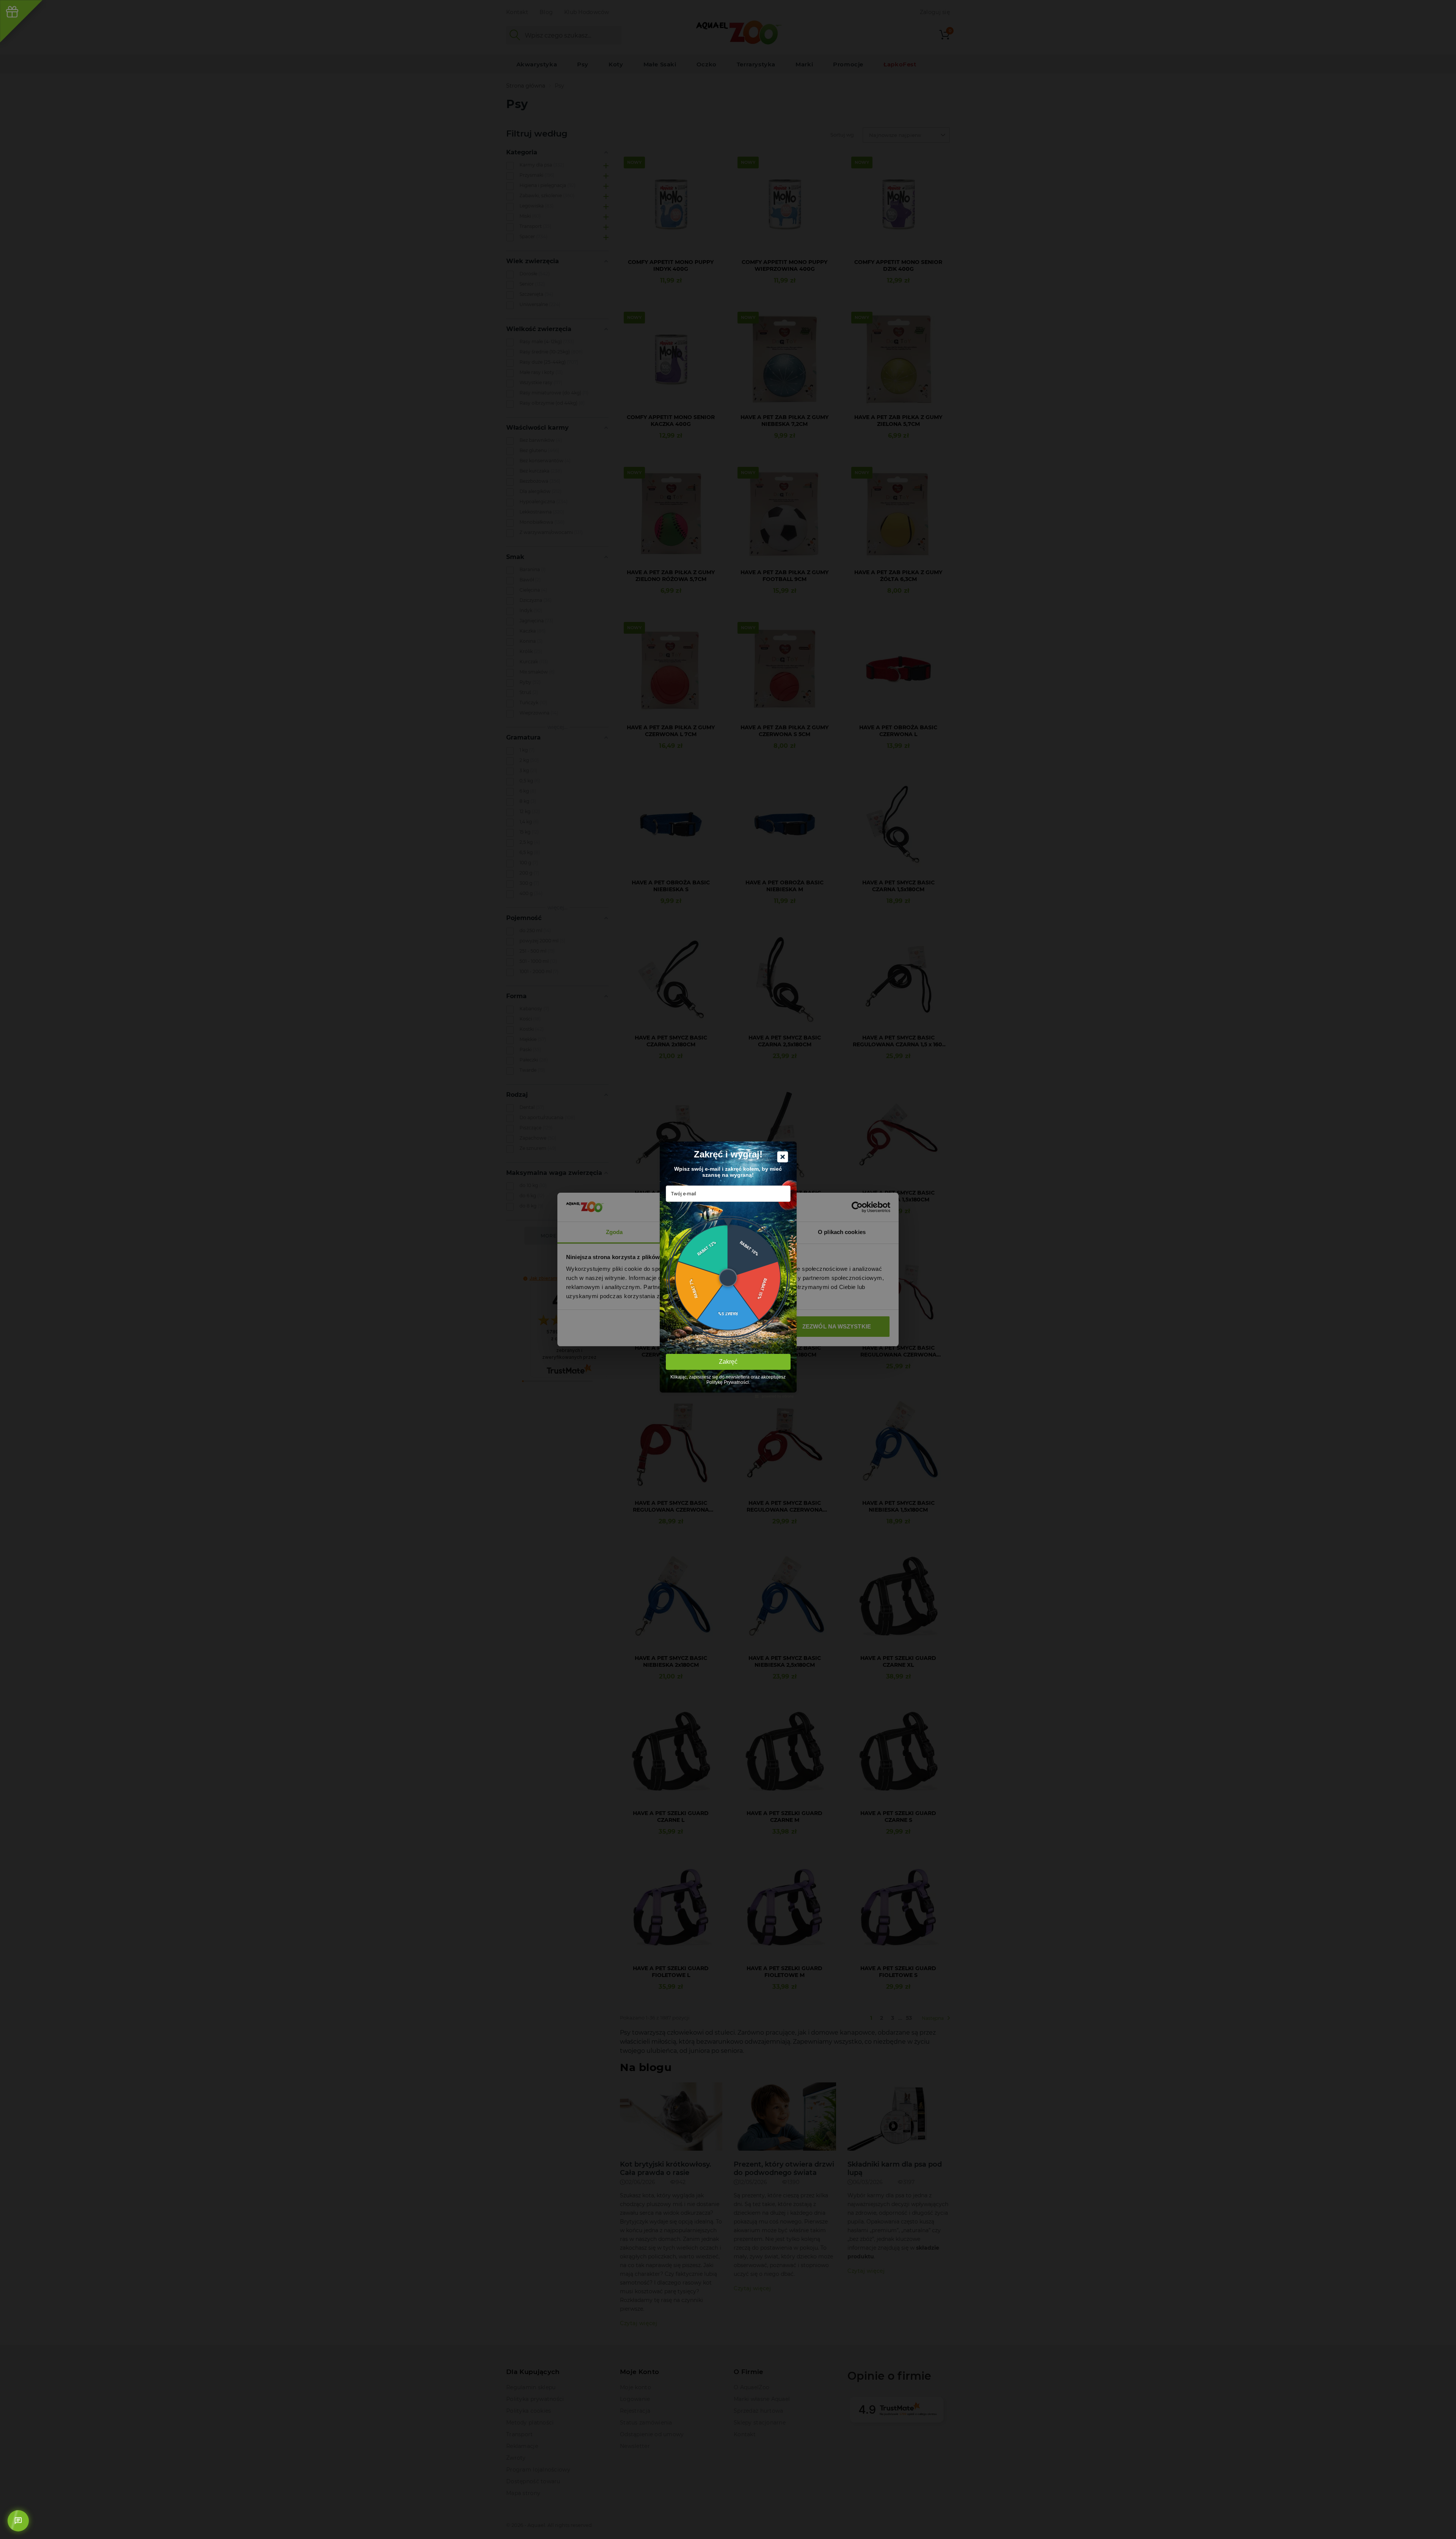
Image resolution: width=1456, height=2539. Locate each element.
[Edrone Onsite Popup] (728, 1269)
